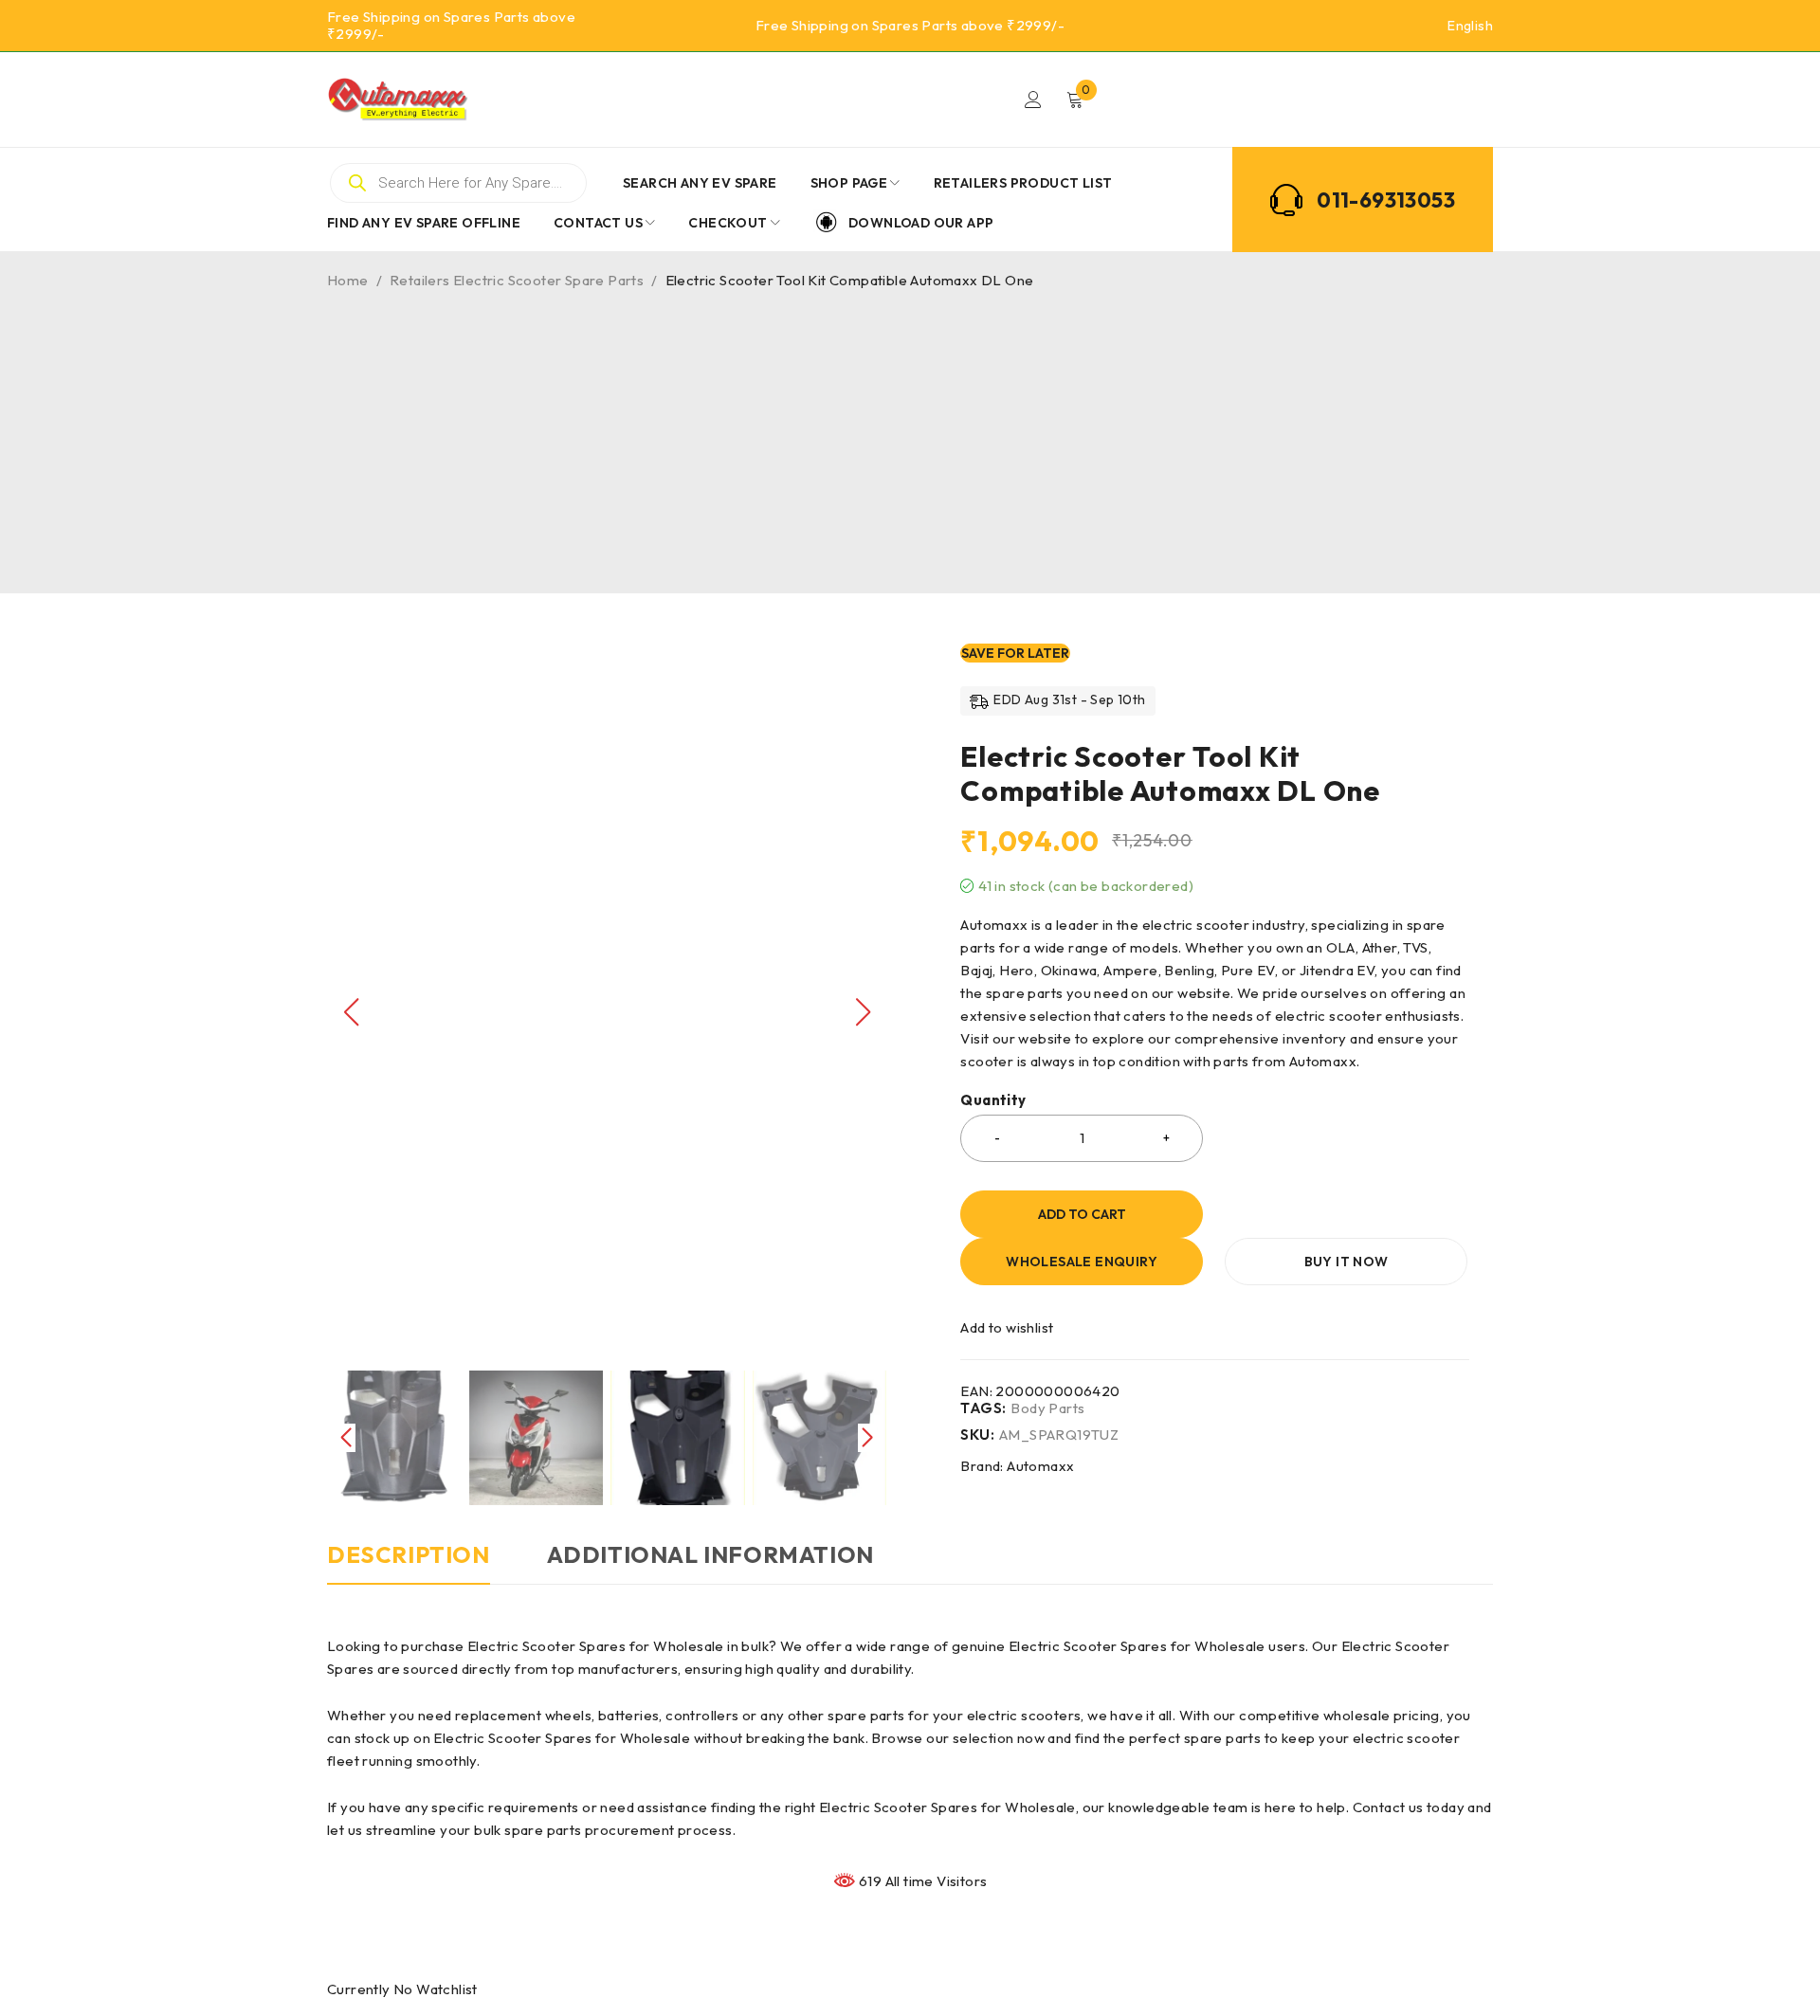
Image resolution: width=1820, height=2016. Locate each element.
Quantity (993, 1100)
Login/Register (1033, 100)
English (1470, 26)
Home (348, 280)
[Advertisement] (910, 432)
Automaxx (1040, 1466)
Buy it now (1347, 1262)
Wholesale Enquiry (1082, 1262)
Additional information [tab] (710, 1554)
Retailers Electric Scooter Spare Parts (517, 280)
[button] (863, 1012)
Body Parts (1047, 1408)
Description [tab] (409, 1554)
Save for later (1015, 653)
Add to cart (1082, 1214)
